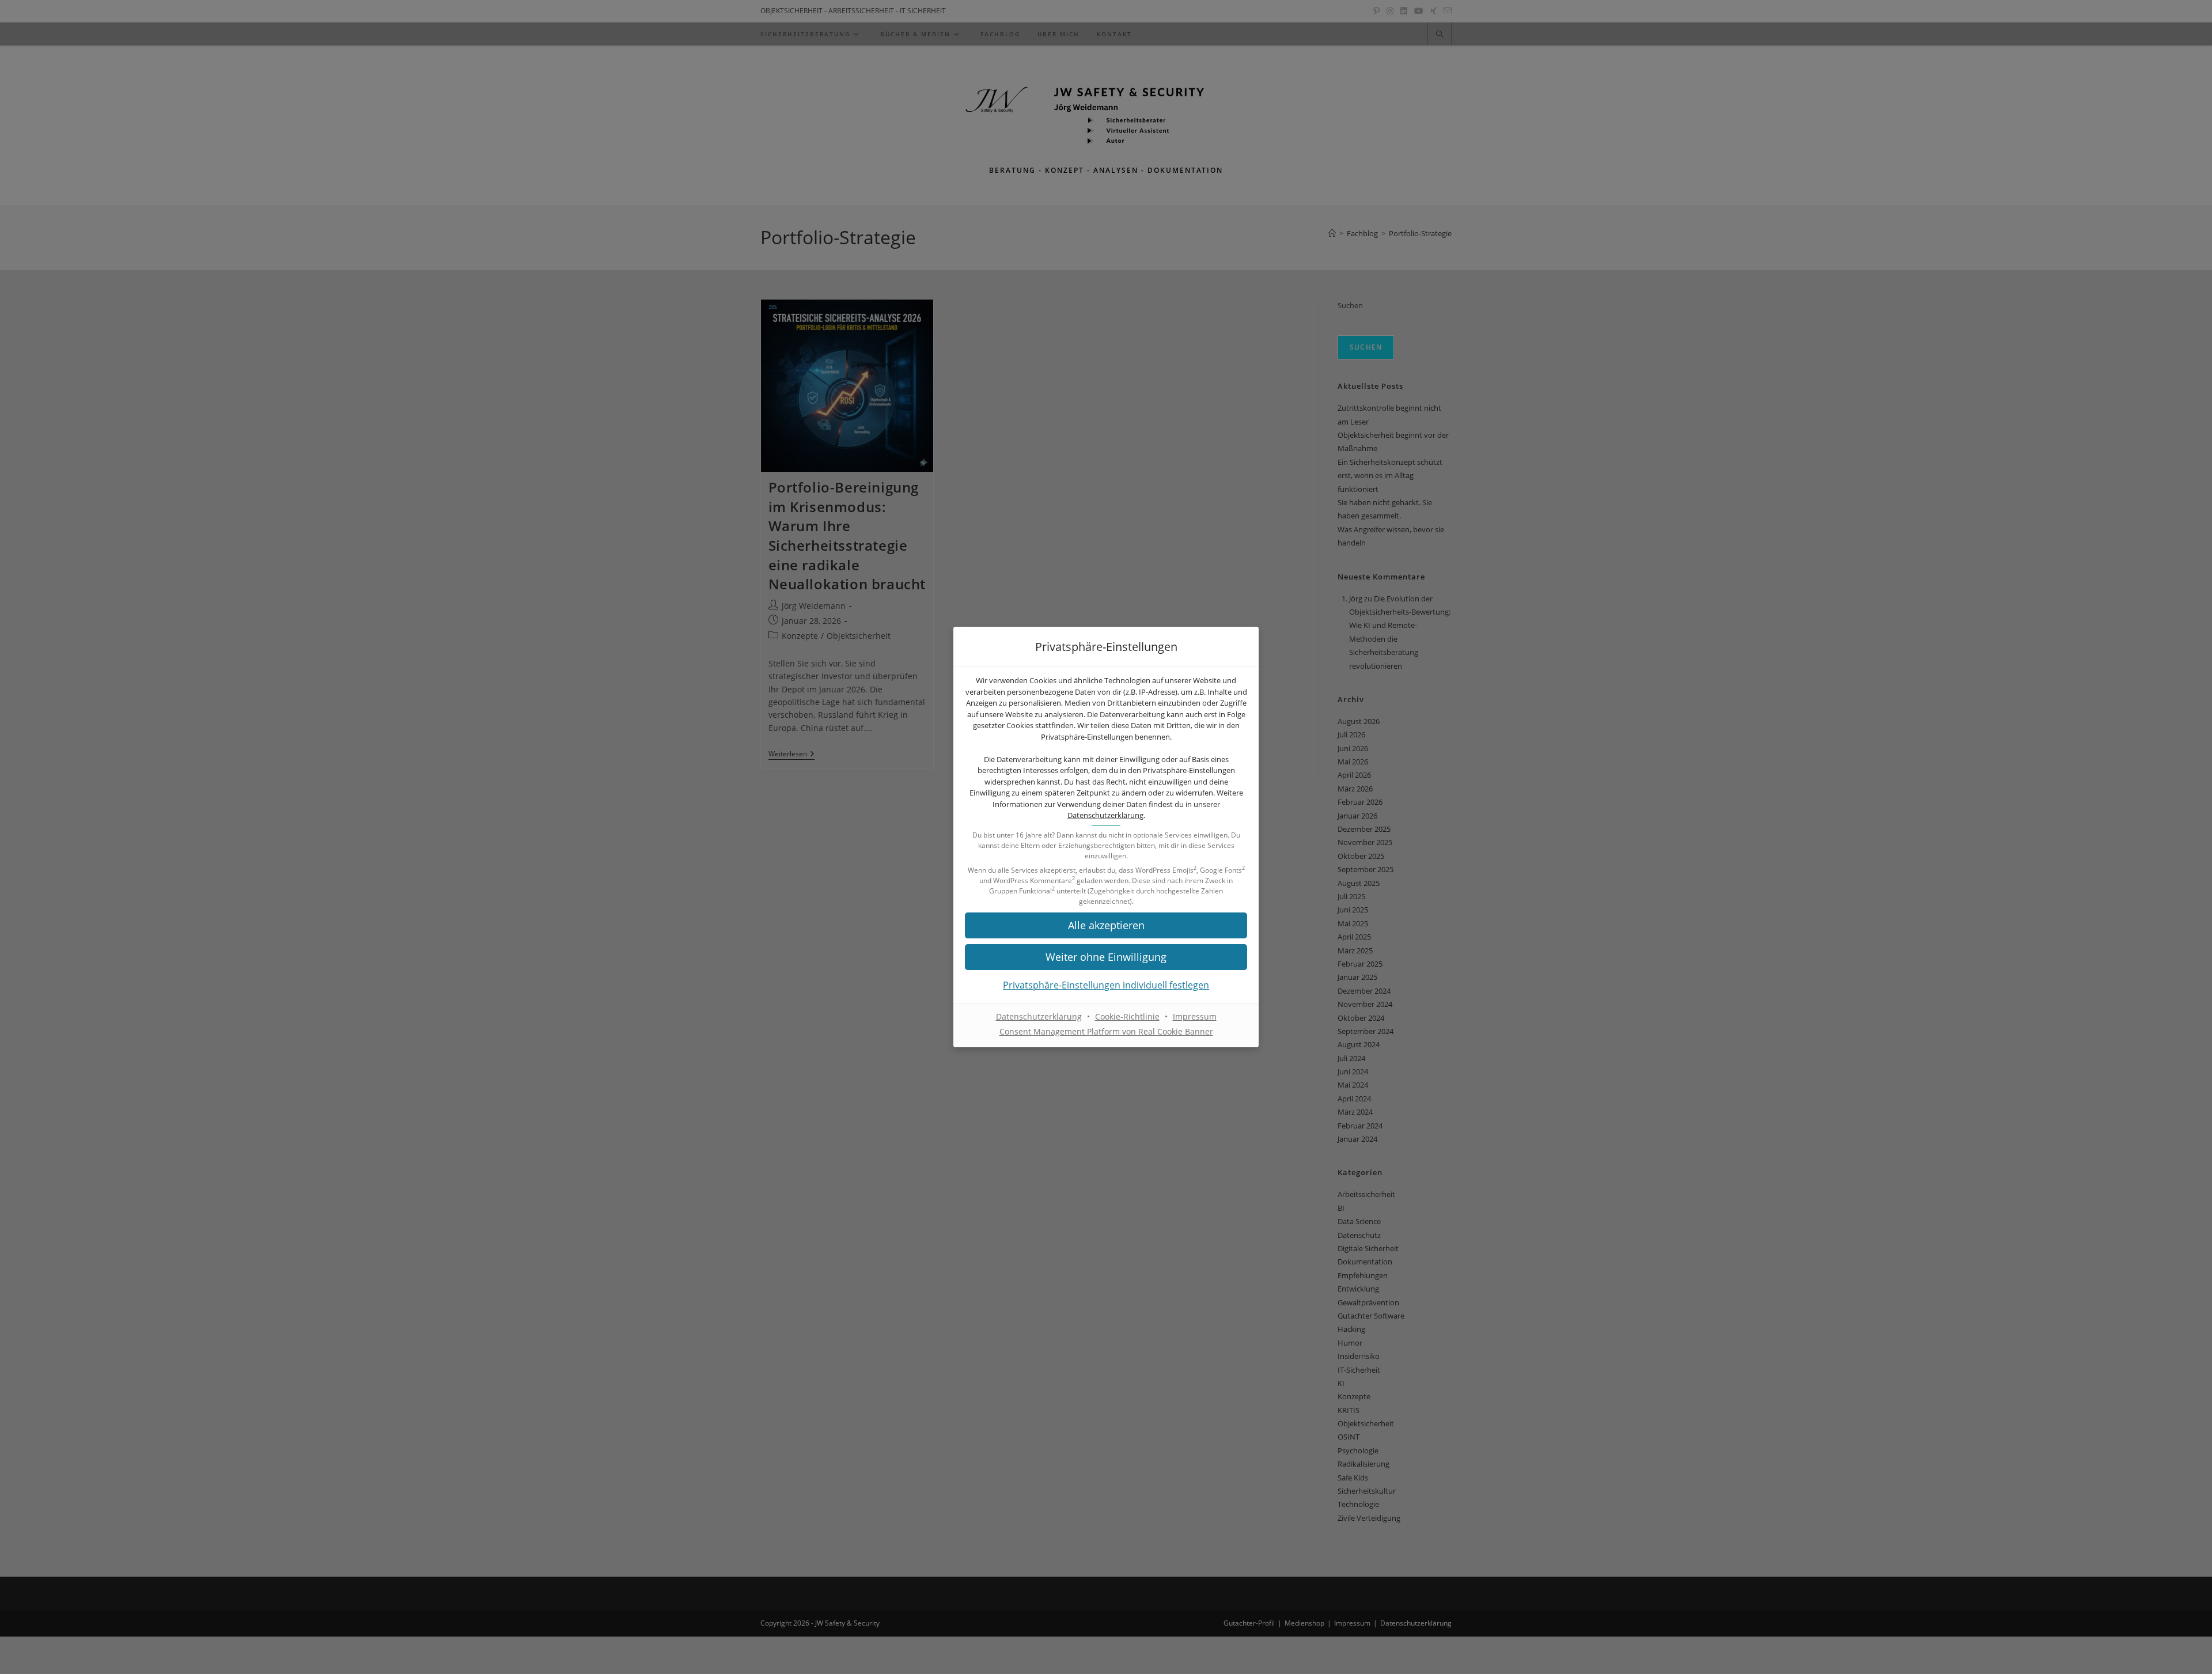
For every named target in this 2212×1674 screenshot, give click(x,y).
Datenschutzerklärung (1105, 815)
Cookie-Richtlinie (1127, 1016)
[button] (1106, 925)
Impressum (1195, 1016)
